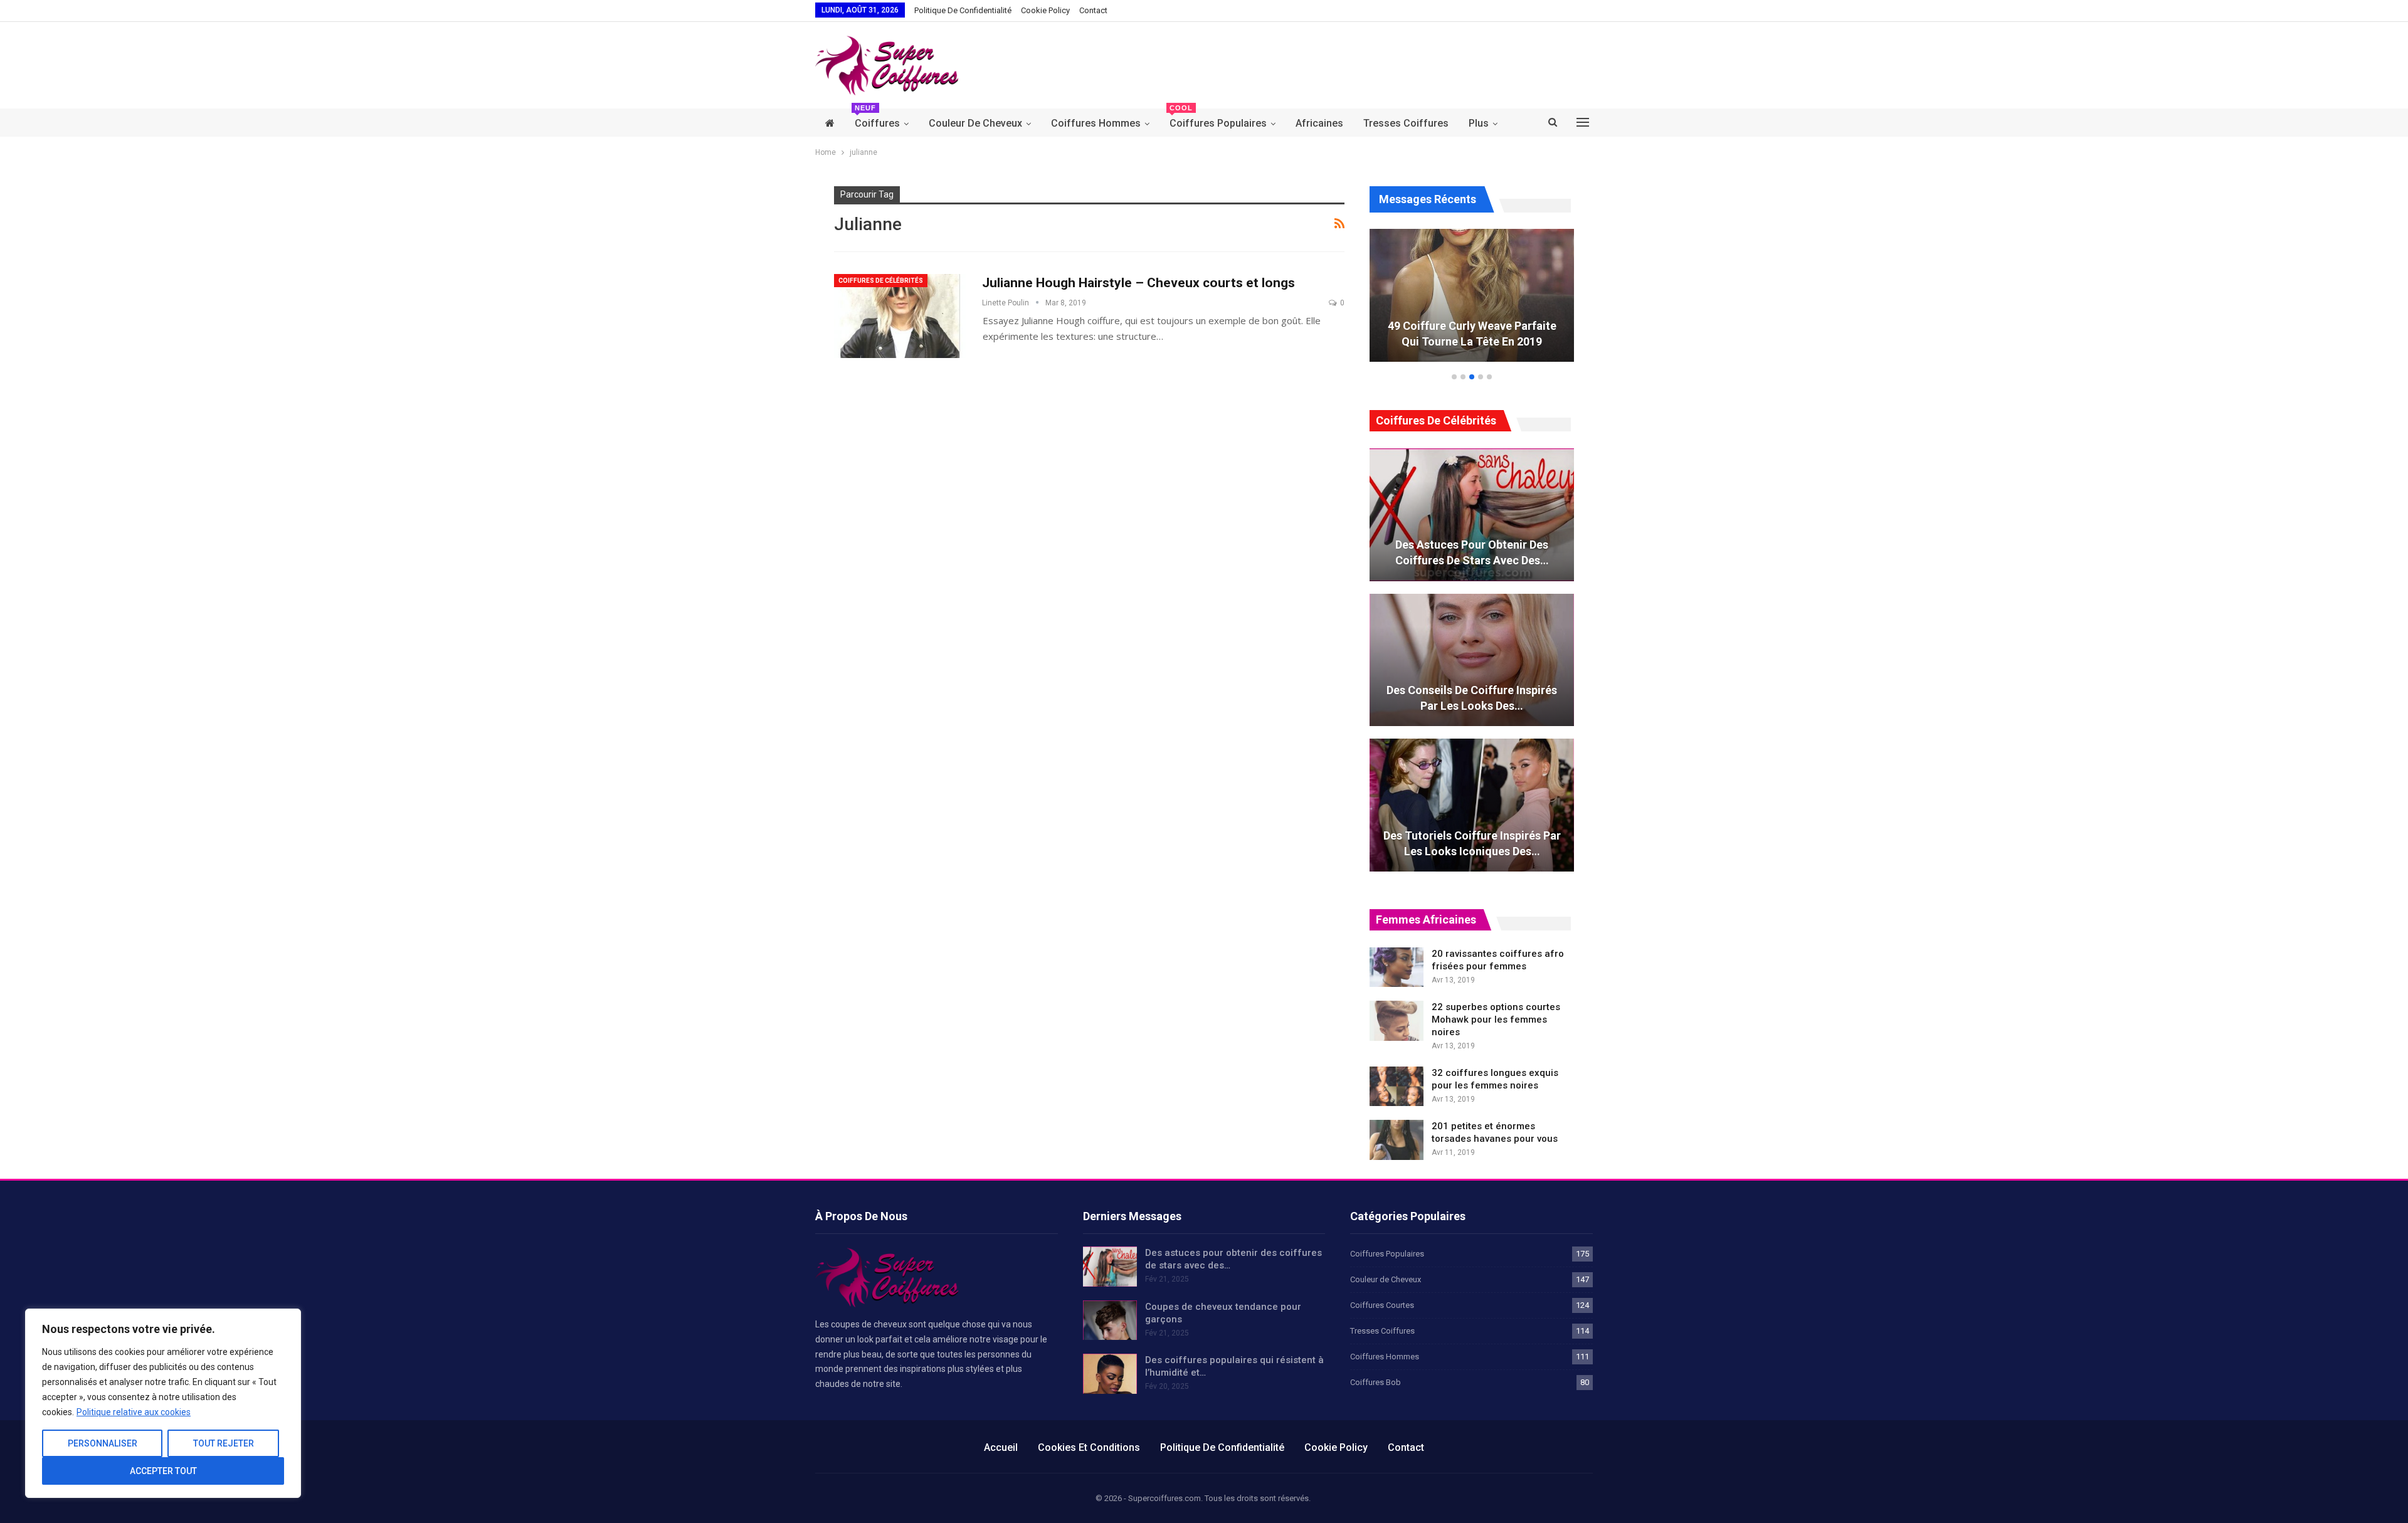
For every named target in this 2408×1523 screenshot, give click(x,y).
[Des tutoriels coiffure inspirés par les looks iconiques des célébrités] (1472, 805)
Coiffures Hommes (1096, 123)
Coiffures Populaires (1218, 119)
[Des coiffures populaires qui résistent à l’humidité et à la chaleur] (1110, 1374)
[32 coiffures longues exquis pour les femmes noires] (1397, 1087)
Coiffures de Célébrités (881, 281)
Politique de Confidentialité (963, 10)
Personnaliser (103, 1443)
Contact (1093, 10)
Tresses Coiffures (1406, 123)
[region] (163, 1403)
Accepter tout (163, 1471)
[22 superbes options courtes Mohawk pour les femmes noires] (1397, 1021)
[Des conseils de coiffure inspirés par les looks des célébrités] (1472, 660)
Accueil (1001, 1447)
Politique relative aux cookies (134, 1412)
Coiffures (877, 119)
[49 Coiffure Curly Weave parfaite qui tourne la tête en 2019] (1472, 295)
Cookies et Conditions (1089, 1447)
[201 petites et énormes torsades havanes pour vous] (1397, 1140)
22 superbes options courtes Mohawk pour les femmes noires (1496, 1020)
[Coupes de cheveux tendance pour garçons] (1110, 1320)
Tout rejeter (224, 1443)
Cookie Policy (1045, 10)
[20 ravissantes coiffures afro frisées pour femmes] (1397, 967)
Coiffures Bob (1376, 1382)
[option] (1472, 302)
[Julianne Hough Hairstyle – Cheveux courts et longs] (900, 316)
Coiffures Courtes (1382, 1305)
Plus (1479, 123)
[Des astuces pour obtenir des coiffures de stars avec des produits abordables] (1472, 515)
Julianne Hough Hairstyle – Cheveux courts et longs (1138, 283)
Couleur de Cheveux (975, 123)
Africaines (1319, 123)
